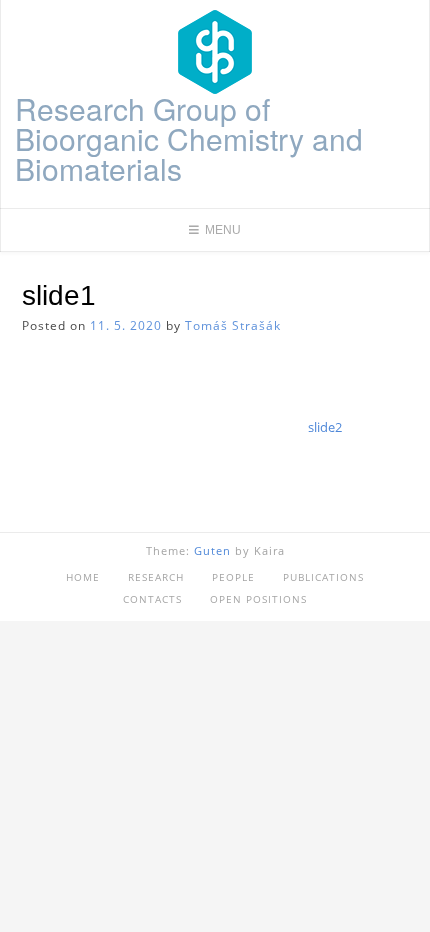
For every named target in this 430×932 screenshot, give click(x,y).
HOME (83, 577)
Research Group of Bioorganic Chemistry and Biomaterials (189, 139)
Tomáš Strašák (233, 325)
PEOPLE (233, 577)
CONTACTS (152, 599)
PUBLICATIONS (323, 577)
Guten (212, 550)
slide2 (325, 427)
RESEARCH (156, 577)
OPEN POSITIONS (258, 599)
